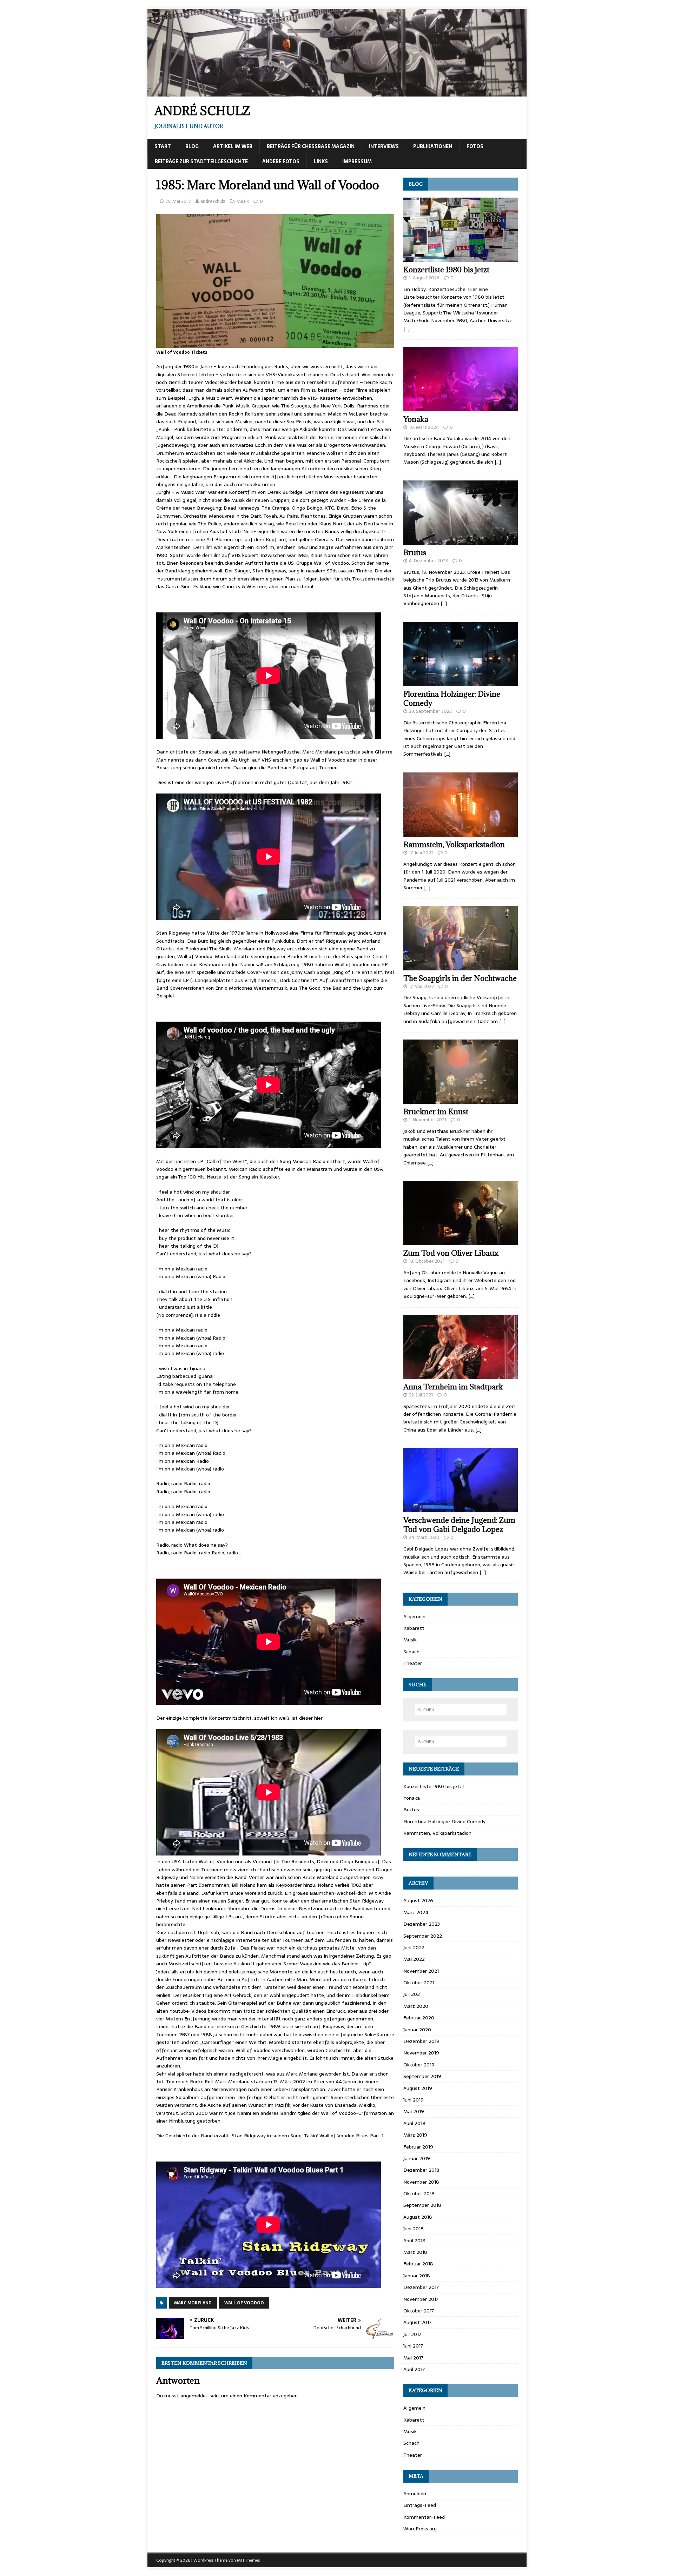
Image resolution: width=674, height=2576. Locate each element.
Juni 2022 (414, 1947)
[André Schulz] (337, 92)
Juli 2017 (412, 2334)
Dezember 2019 (421, 2041)
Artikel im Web (233, 146)
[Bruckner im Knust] (461, 1100)
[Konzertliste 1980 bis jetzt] (461, 258)
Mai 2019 (414, 2111)
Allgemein (414, 1616)
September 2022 (423, 1936)
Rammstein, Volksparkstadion (454, 845)
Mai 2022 (414, 1959)
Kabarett (414, 1628)
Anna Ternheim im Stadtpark (453, 1387)
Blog (192, 146)
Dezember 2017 (421, 2287)
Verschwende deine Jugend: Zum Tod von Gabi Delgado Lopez (459, 1525)
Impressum (357, 161)
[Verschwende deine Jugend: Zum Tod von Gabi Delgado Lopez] (461, 1508)
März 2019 (415, 2135)
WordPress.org (420, 2529)
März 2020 (416, 2006)
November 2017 (421, 2299)
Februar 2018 (418, 2264)
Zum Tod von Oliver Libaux (451, 1253)
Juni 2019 (414, 2100)
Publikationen (433, 146)
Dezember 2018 (421, 2170)
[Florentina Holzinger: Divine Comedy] (461, 682)
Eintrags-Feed (420, 2505)
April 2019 (414, 2123)
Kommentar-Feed (424, 2517)
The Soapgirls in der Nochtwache (460, 978)
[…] (407, 328)
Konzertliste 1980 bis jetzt (446, 270)
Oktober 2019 (419, 2065)
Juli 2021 (412, 1994)
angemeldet (194, 2396)
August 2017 (417, 2322)
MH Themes (248, 2560)
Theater (413, 1663)
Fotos (475, 146)
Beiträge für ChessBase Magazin (311, 146)
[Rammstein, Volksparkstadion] (461, 833)
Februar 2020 (419, 2018)
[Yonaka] (461, 407)
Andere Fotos (281, 161)
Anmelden (415, 2494)
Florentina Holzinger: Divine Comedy (452, 699)
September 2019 (422, 2076)
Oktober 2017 (419, 2311)
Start (163, 146)
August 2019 (418, 2088)
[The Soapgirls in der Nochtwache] (461, 966)
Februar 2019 (418, 2147)
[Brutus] (461, 541)
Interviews (384, 146)
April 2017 (414, 2369)
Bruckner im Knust (436, 1112)
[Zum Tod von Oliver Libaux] (461, 1241)
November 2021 (421, 1971)
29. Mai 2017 (178, 201)
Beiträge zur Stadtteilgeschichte (201, 161)
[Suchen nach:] (461, 1710)
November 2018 (421, 2182)
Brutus (415, 553)
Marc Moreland (193, 2303)
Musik (243, 201)
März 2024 (416, 1912)
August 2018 (418, 2217)
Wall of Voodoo (244, 2303)
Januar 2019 (417, 2158)
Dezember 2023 (422, 1924)
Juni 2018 (414, 2229)
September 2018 (422, 2205)
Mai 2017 (413, 2358)
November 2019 (421, 2053)
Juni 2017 (413, 2346)
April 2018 (414, 2240)
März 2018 (415, 2252)
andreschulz (213, 201)
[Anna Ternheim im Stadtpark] (461, 1375)
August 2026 (418, 1900)
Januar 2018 (417, 2276)
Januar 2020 (417, 2030)
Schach (411, 1652)
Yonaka (416, 419)
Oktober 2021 (419, 1983)
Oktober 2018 (419, 2193)
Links (321, 161)
